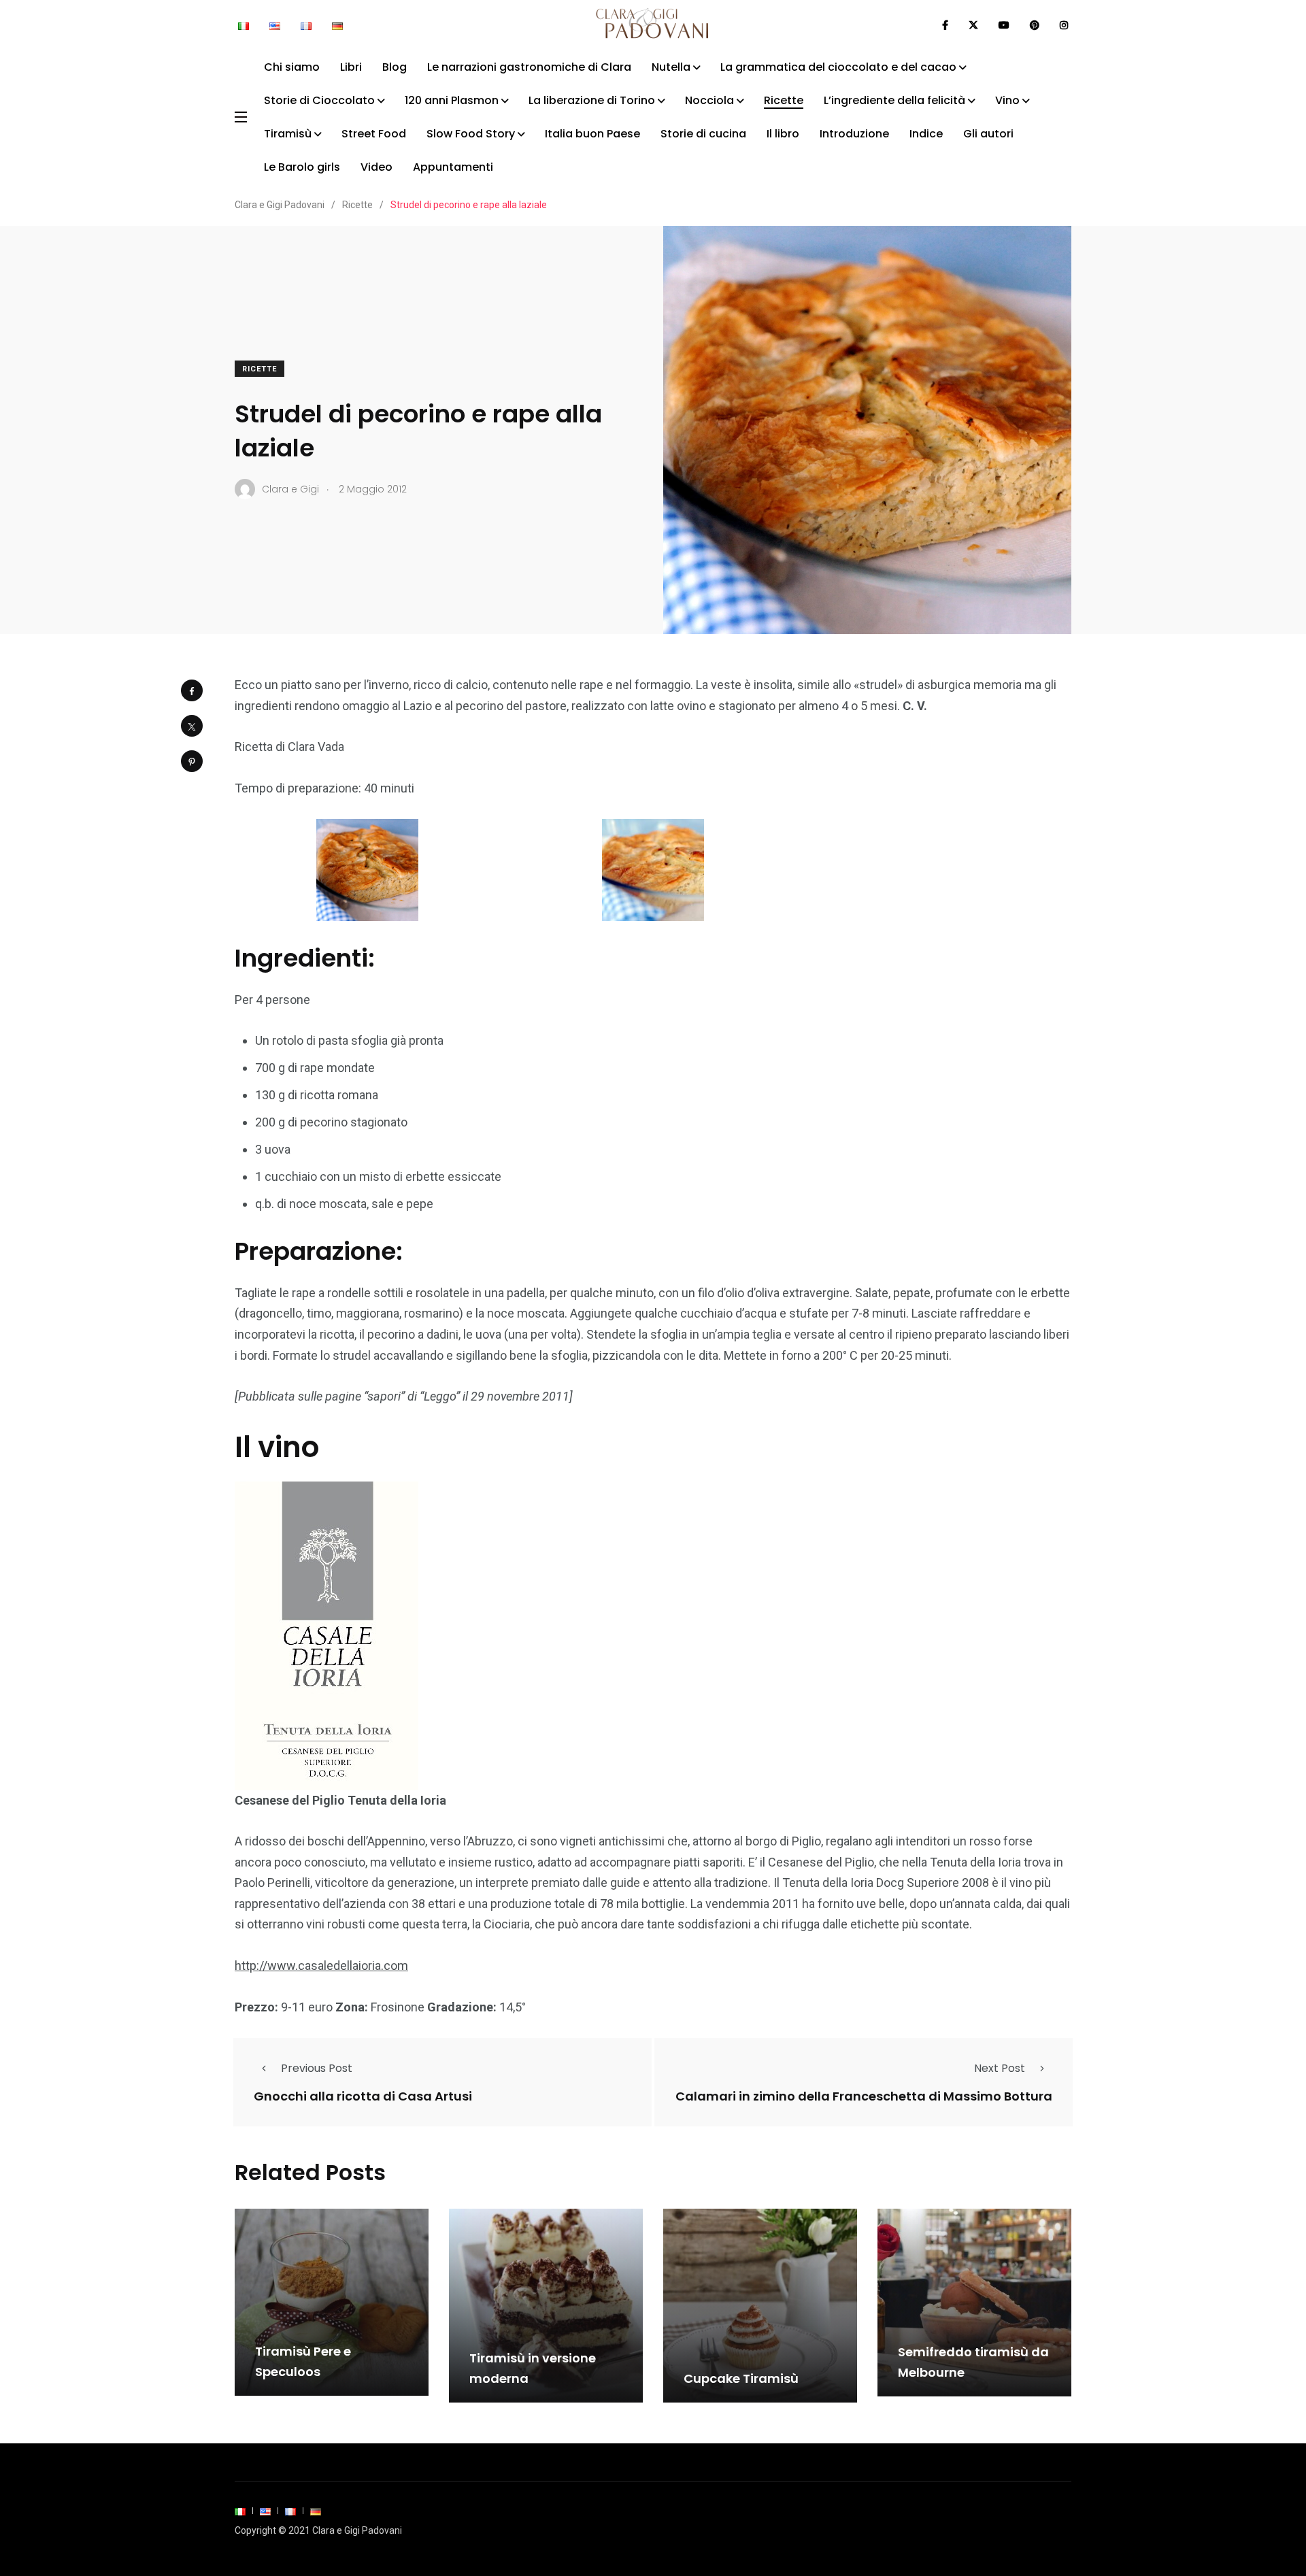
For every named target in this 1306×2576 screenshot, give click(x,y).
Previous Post (317, 2068)
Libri (351, 67)
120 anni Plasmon (452, 100)
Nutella (671, 67)
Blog (395, 67)
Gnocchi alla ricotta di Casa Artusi (363, 2095)
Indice (926, 134)
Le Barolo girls (302, 167)
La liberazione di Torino (592, 100)
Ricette (784, 100)
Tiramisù (288, 134)
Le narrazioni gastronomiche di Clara (529, 67)
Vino (1007, 100)
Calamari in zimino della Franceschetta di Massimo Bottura (864, 2095)
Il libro (783, 134)
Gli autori (988, 134)
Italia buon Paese (592, 134)
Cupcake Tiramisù (741, 2378)
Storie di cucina (703, 134)
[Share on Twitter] (192, 726)
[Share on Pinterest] (192, 761)
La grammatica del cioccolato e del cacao (838, 67)
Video (376, 167)
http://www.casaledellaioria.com (321, 1966)
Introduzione (854, 134)
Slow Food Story (471, 134)
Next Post (1000, 2068)
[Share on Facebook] (192, 690)
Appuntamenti (453, 167)
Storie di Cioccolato (319, 100)
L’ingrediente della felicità (894, 100)
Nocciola (709, 100)
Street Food (374, 134)
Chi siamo (292, 67)
